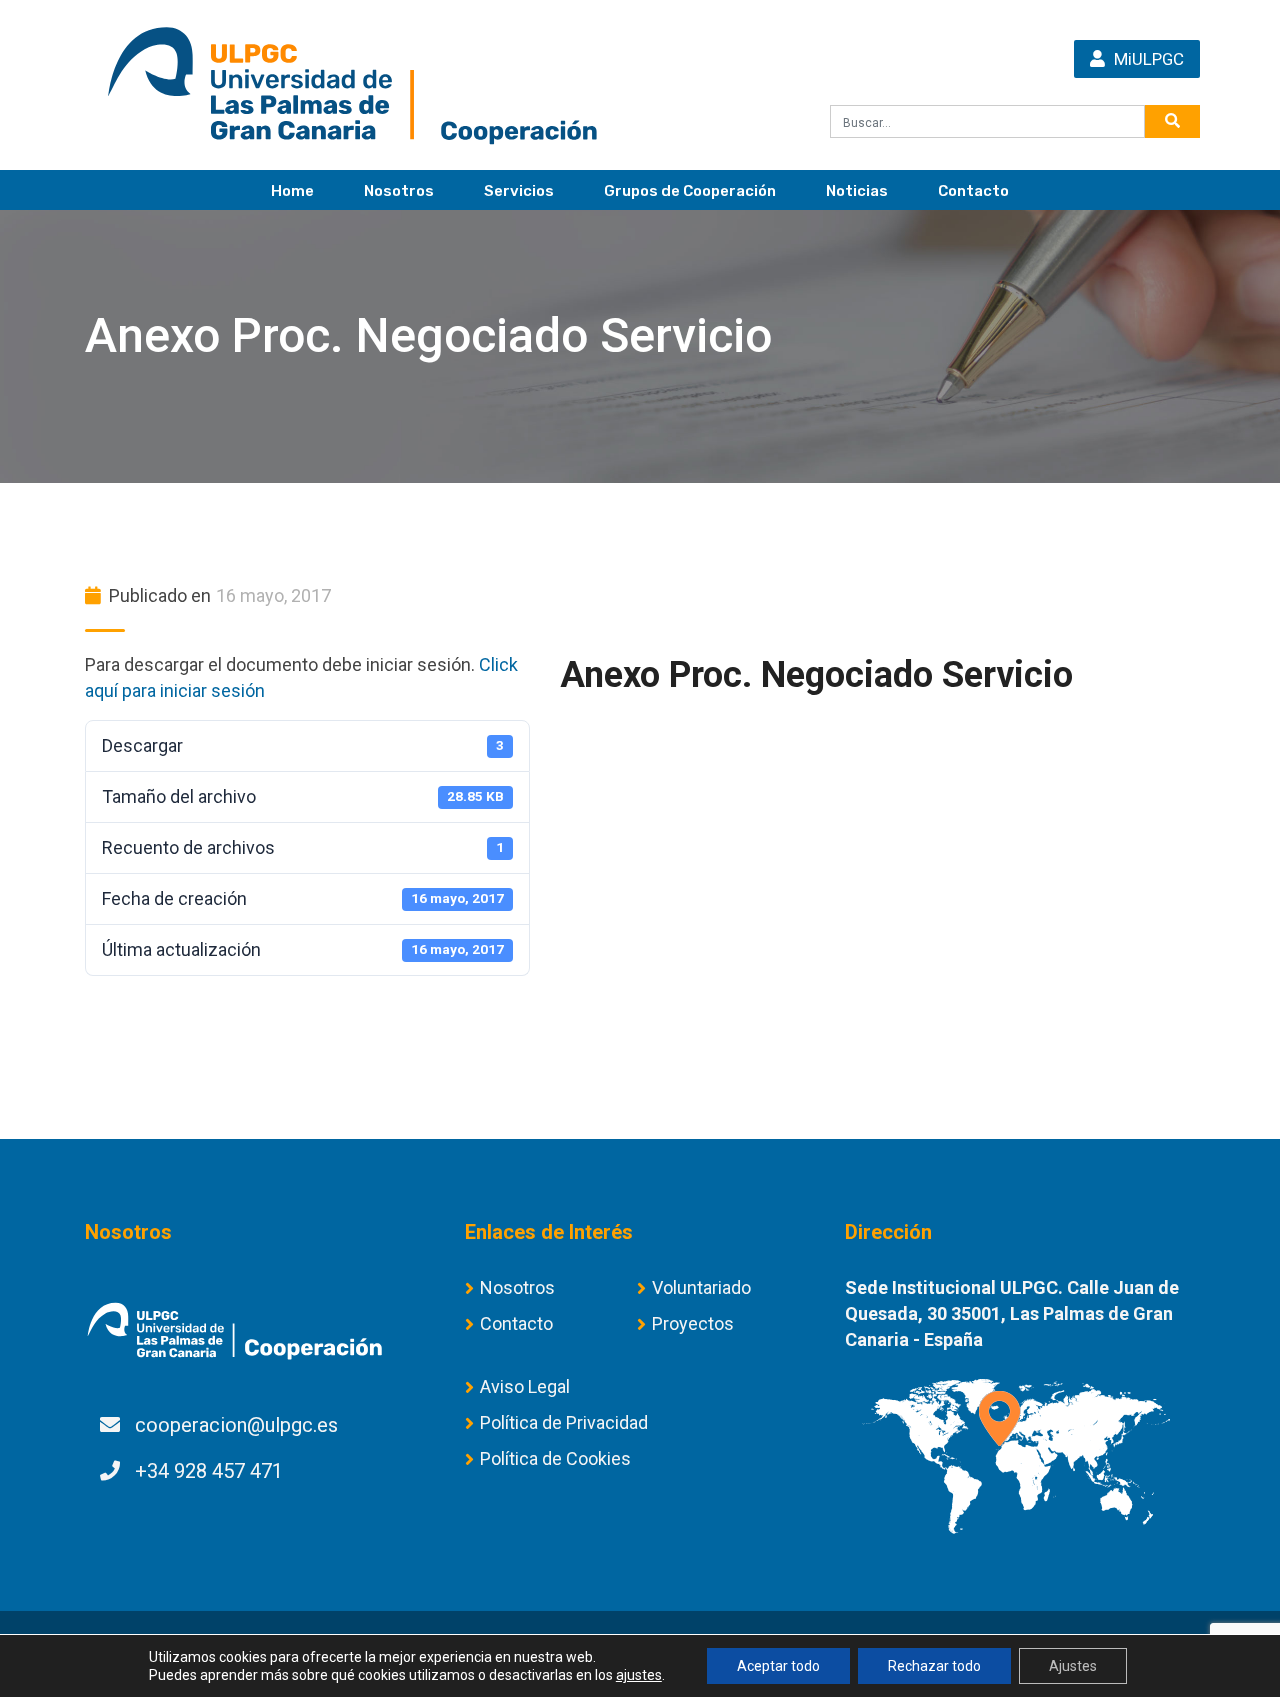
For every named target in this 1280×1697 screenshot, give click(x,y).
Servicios (519, 191)
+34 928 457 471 (209, 1471)
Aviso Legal (525, 1386)
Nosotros (399, 191)
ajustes (639, 1675)
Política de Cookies (555, 1458)
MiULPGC (1147, 59)
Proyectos (693, 1323)
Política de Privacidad (564, 1422)
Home (292, 191)
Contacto (973, 191)
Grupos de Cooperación (690, 191)
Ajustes (1073, 1666)
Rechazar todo (934, 1666)
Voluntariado (701, 1287)
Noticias (857, 191)
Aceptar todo (778, 1666)
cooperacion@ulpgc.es (236, 1425)
